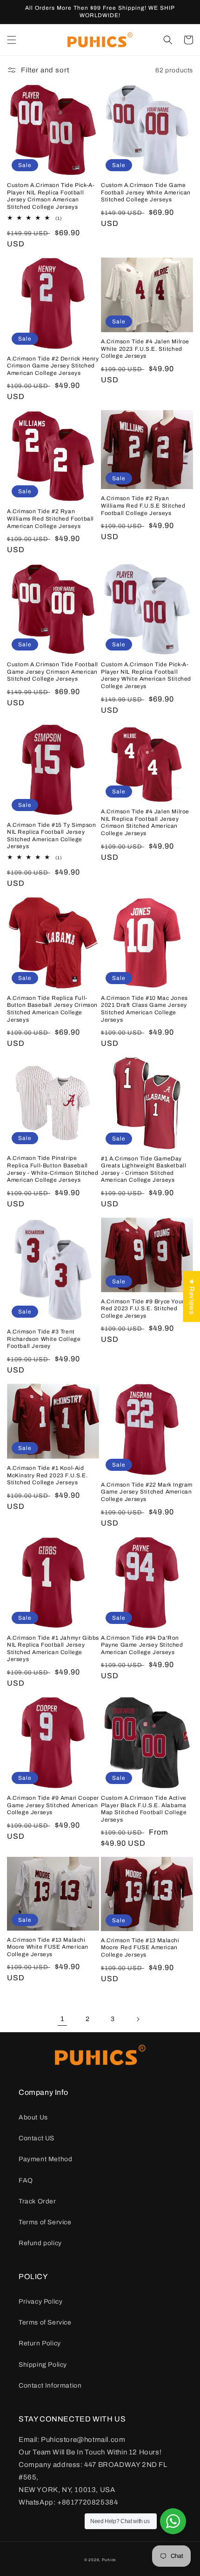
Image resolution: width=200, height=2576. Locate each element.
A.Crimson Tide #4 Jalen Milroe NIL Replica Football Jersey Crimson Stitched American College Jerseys (145, 822)
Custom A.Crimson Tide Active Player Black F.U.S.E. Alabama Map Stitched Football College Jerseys (144, 1809)
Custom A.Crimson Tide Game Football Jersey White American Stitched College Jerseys (146, 192)
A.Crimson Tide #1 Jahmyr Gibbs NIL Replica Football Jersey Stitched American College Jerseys (53, 1649)
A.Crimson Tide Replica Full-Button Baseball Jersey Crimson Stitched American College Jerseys (52, 1009)
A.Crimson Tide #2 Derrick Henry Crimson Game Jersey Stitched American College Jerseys (53, 366)
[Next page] (138, 2019)
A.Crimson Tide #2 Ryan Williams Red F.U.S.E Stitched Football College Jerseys (143, 506)
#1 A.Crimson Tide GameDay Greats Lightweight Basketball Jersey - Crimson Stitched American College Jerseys (143, 1169)
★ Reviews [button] (192, 1296)
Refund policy (40, 2243)
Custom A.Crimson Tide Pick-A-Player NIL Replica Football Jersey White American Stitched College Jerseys (146, 675)
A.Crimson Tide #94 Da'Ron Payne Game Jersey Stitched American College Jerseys (142, 1645)
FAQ (26, 2180)
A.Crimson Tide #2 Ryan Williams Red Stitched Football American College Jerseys (50, 518)
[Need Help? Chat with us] (173, 2521)
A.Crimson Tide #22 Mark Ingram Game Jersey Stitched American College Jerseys (147, 1492)
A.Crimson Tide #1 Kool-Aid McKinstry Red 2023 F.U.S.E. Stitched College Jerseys (47, 1475)
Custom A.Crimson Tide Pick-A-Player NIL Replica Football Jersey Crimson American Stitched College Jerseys (51, 196)
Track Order (37, 2201)
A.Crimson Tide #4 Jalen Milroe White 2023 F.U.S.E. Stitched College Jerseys (145, 349)
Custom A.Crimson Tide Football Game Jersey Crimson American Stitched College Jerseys (53, 672)
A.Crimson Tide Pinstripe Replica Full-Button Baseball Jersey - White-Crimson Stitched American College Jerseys (53, 1169)
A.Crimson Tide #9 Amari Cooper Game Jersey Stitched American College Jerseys (53, 1805)
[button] (12, 40)
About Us (33, 2117)
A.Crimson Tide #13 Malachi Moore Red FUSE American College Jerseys (140, 1948)
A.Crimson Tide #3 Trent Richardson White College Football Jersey (44, 1339)
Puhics (109, 2560)
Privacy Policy (40, 2302)
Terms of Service (45, 2222)
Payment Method (45, 2159)
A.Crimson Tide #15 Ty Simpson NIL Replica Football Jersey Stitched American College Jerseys (51, 836)
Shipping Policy (43, 2365)
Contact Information (50, 2386)
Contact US (37, 2138)
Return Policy (40, 2343)
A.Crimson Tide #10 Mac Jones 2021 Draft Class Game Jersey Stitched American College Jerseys (144, 1009)
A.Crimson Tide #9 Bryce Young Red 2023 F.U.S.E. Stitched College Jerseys (145, 1309)
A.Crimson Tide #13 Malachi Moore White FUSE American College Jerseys (48, 1947)
